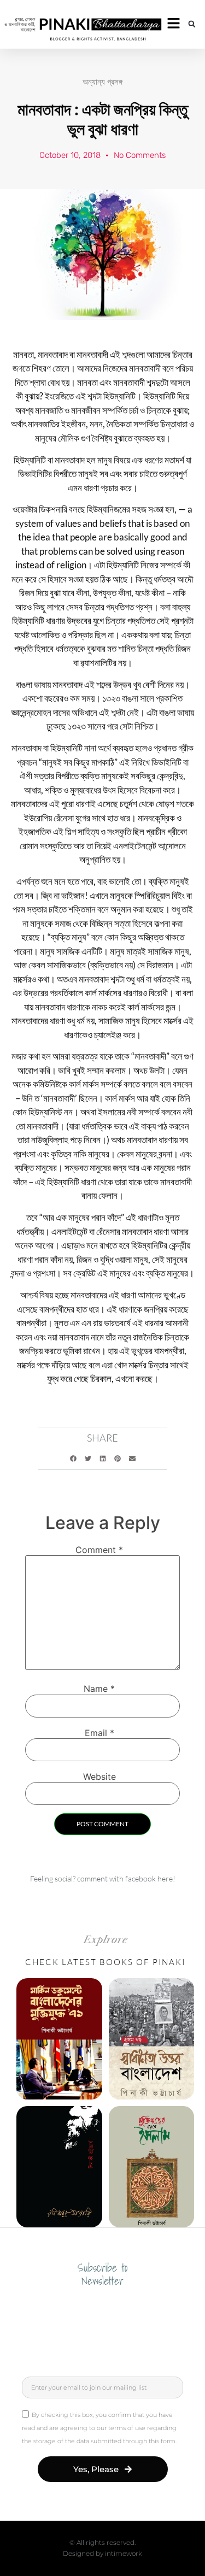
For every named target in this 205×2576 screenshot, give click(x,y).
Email (99, 1733)
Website (99, 1777)
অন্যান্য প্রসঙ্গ (102, 82)
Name (99, 1689)
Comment (99, 1550)
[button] (192, 24)
